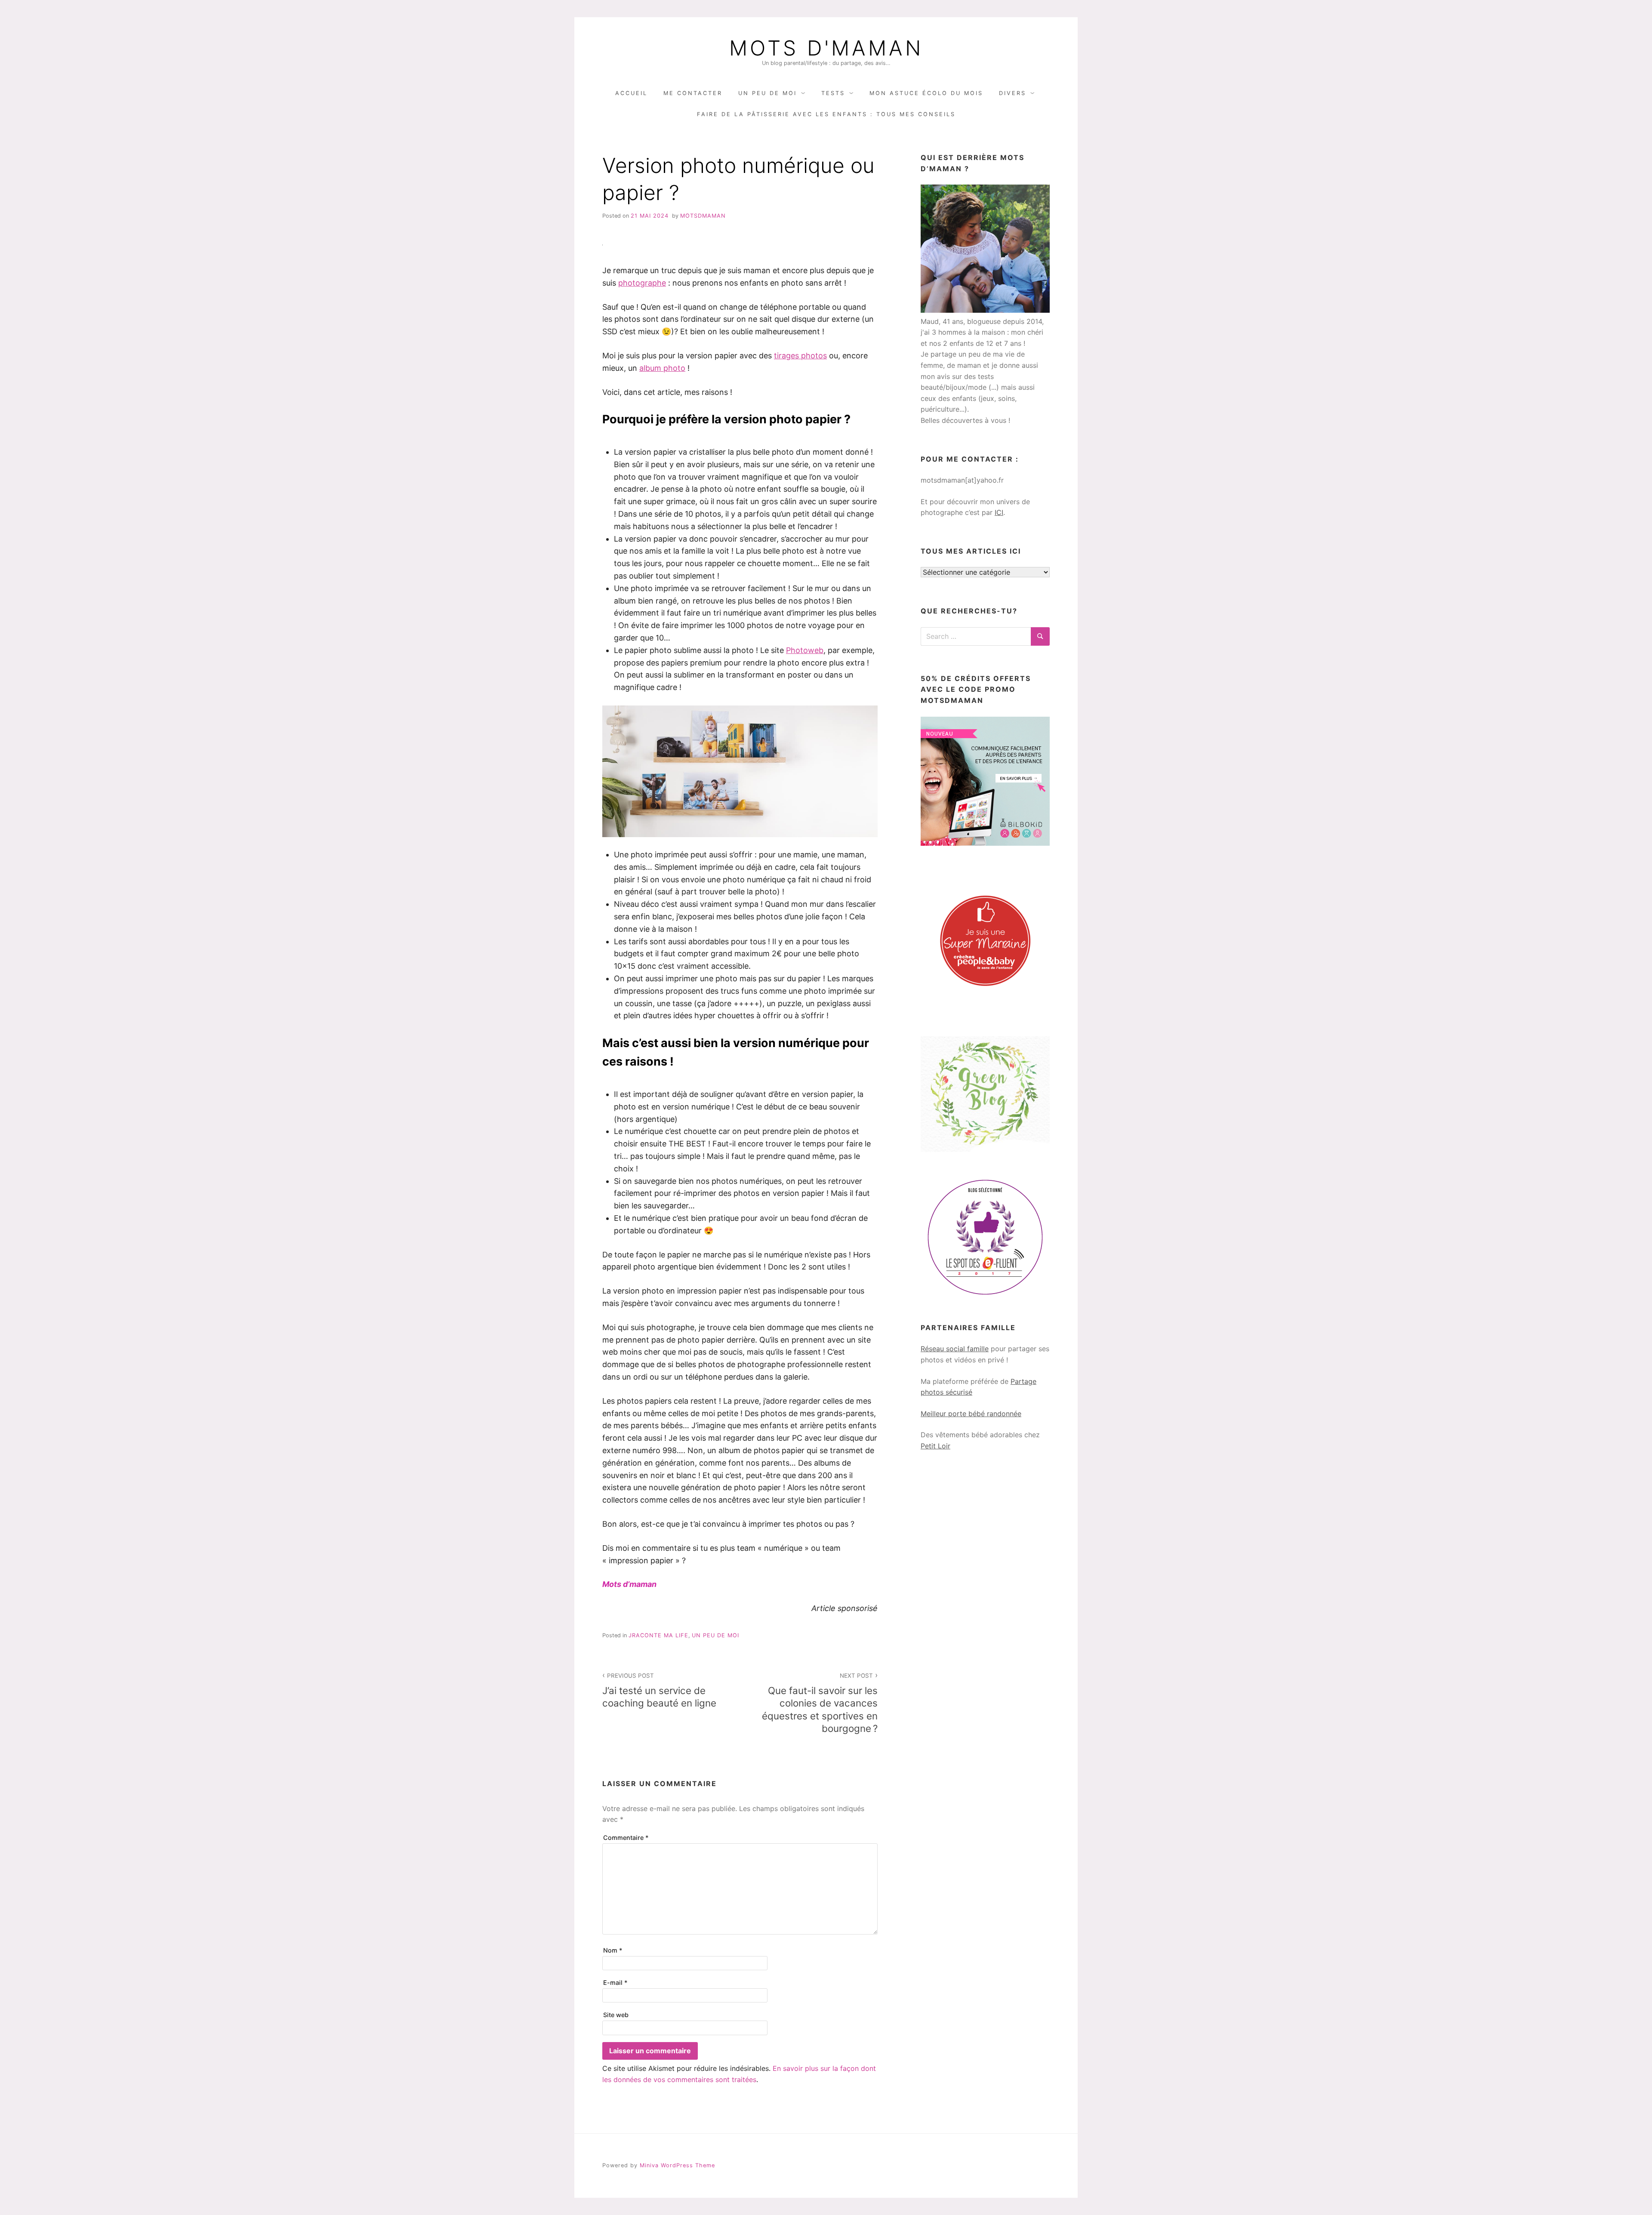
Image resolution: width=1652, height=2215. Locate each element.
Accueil (631, 93)
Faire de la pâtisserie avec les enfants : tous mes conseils (826, 114)
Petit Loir (935, 1446)
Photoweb (805, 650)
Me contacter (693, 93)
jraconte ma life (658, 1635)
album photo (662, 368)
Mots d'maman (826, 48)
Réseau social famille (955, 1349)
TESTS (833, 93)
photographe (642, 283)
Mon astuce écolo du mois (926, 93)
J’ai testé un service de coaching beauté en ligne (659, 1690)
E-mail (615, 1982)
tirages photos (800, 356)
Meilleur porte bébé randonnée (971, 1414)
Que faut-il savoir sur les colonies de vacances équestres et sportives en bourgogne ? (820, 1703)
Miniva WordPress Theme (677, 2165)
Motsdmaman (703, 216)
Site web (616, 2015)
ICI (999, 512)
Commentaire (626, 1838)
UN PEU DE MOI (767, 93)
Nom (613, 1950)
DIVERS (1012, 93)
